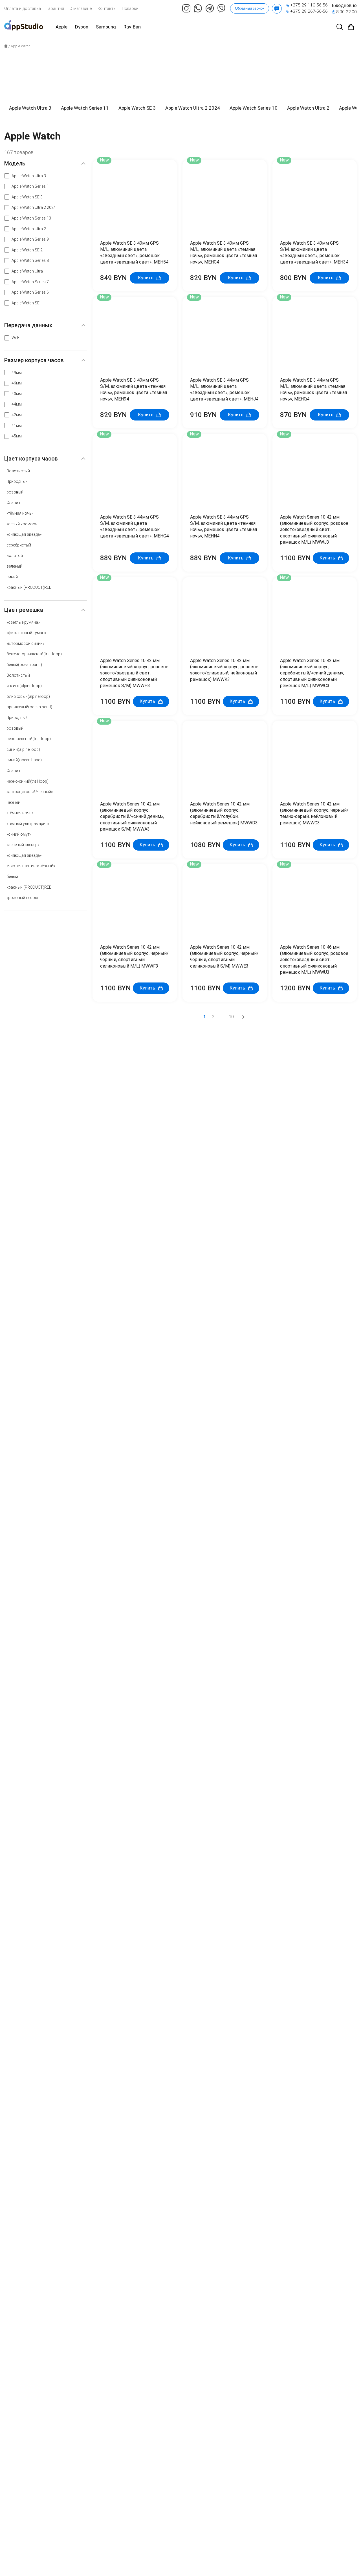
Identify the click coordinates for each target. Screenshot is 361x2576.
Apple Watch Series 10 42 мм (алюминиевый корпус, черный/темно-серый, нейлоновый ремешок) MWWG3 (314, 813)
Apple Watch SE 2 (27, 250)
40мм (17, 394)
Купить (145, 278)
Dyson (82, 27)
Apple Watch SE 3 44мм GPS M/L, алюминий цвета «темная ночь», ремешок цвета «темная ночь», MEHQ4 (313, 390)
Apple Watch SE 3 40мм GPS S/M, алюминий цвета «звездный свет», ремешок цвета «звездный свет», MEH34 (314, 253)
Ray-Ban (132, 27)
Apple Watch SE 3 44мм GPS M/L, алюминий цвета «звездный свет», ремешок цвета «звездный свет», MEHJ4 (224, 390)
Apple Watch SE (26, 303)
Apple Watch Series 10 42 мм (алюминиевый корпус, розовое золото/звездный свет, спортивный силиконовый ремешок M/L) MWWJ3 (314, 530)
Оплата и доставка (23, 8)
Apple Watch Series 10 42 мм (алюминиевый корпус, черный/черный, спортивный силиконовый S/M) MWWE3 (224, 957)
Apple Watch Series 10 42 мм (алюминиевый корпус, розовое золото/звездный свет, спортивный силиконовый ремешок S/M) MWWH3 (134, 673)
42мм (17, 415)
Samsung (106, 27)
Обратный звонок (250, 8)
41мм (17, 426)
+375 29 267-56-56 (309, 11)
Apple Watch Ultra (27, 271)
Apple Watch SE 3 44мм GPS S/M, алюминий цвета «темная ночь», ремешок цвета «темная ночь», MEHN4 (224, 526)
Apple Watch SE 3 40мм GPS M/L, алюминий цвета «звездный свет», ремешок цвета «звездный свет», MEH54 (134, 253)
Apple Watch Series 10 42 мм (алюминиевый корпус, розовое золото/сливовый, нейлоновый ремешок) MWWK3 (224, 670)
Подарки (130, 8)
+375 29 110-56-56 (309, 5)
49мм (17, 373)
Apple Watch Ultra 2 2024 (34, 207)
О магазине (81, 8)
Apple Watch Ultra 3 (29, 176)
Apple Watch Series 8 (30, 260)
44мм (17, 404)
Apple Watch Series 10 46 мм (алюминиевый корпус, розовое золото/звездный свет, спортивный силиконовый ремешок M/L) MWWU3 (314, 960)
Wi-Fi (16, 338)
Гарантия (55, 8)
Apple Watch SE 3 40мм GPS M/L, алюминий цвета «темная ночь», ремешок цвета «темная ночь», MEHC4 (224, 253)
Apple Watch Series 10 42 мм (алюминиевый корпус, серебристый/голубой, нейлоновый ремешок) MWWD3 (224, 813)
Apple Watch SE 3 (27, 197)
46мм (17, 383)
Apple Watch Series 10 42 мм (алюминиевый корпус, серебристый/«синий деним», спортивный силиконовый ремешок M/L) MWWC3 (312, 673)
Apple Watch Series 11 (31, 186)
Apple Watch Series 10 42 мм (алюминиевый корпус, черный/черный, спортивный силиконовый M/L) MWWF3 (134, 957)
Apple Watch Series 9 (30, 239)
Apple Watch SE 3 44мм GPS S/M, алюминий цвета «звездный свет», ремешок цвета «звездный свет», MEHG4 (134, 526)
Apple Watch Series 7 (30, 282)
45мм (17, 436)
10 (231, 1017)
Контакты (107, 8)
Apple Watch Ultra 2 (29, 229)
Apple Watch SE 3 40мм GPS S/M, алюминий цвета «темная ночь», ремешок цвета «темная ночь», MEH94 (134, 390)
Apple (61, 27)
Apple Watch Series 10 (31, 218)
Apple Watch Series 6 (30, 292)
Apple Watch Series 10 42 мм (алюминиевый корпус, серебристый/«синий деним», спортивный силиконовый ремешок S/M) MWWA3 (132, 816)
